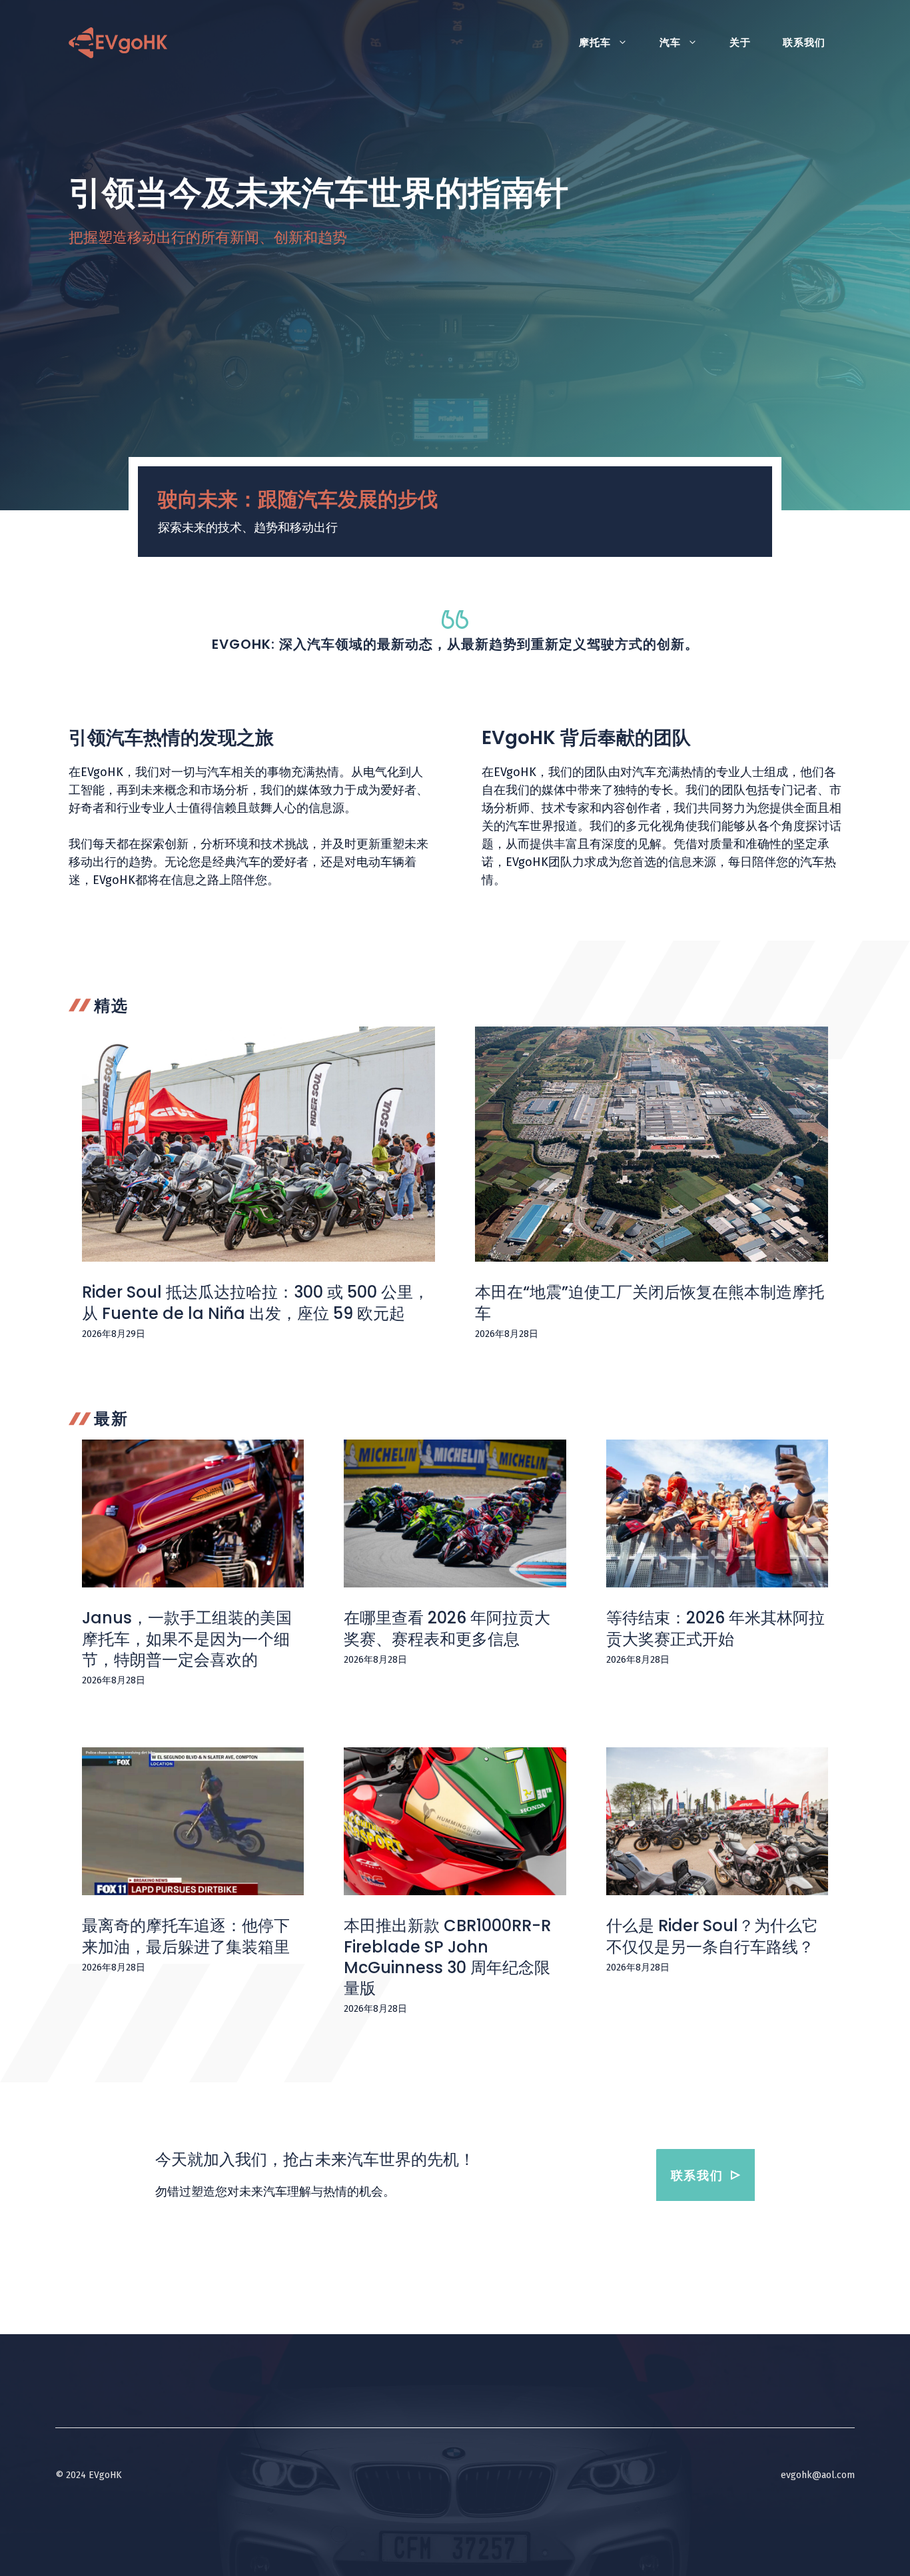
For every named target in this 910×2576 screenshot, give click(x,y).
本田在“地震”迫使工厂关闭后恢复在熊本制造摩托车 (650, 1302)
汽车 (670, 43)
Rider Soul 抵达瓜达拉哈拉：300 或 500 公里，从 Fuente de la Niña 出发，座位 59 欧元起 (255, 1302)
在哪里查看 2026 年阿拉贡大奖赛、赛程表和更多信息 (447, 1628)
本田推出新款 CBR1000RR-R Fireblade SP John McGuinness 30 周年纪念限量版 (447, 1957)
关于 (740, 43)
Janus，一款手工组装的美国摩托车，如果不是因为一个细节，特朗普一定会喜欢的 (187, 1638)
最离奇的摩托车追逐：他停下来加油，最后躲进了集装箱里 (186, 1936)
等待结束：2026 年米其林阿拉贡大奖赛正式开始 (715, 1628)
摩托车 (595, 43)
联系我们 (804, 43)
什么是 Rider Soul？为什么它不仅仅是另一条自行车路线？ (712, 1936)
